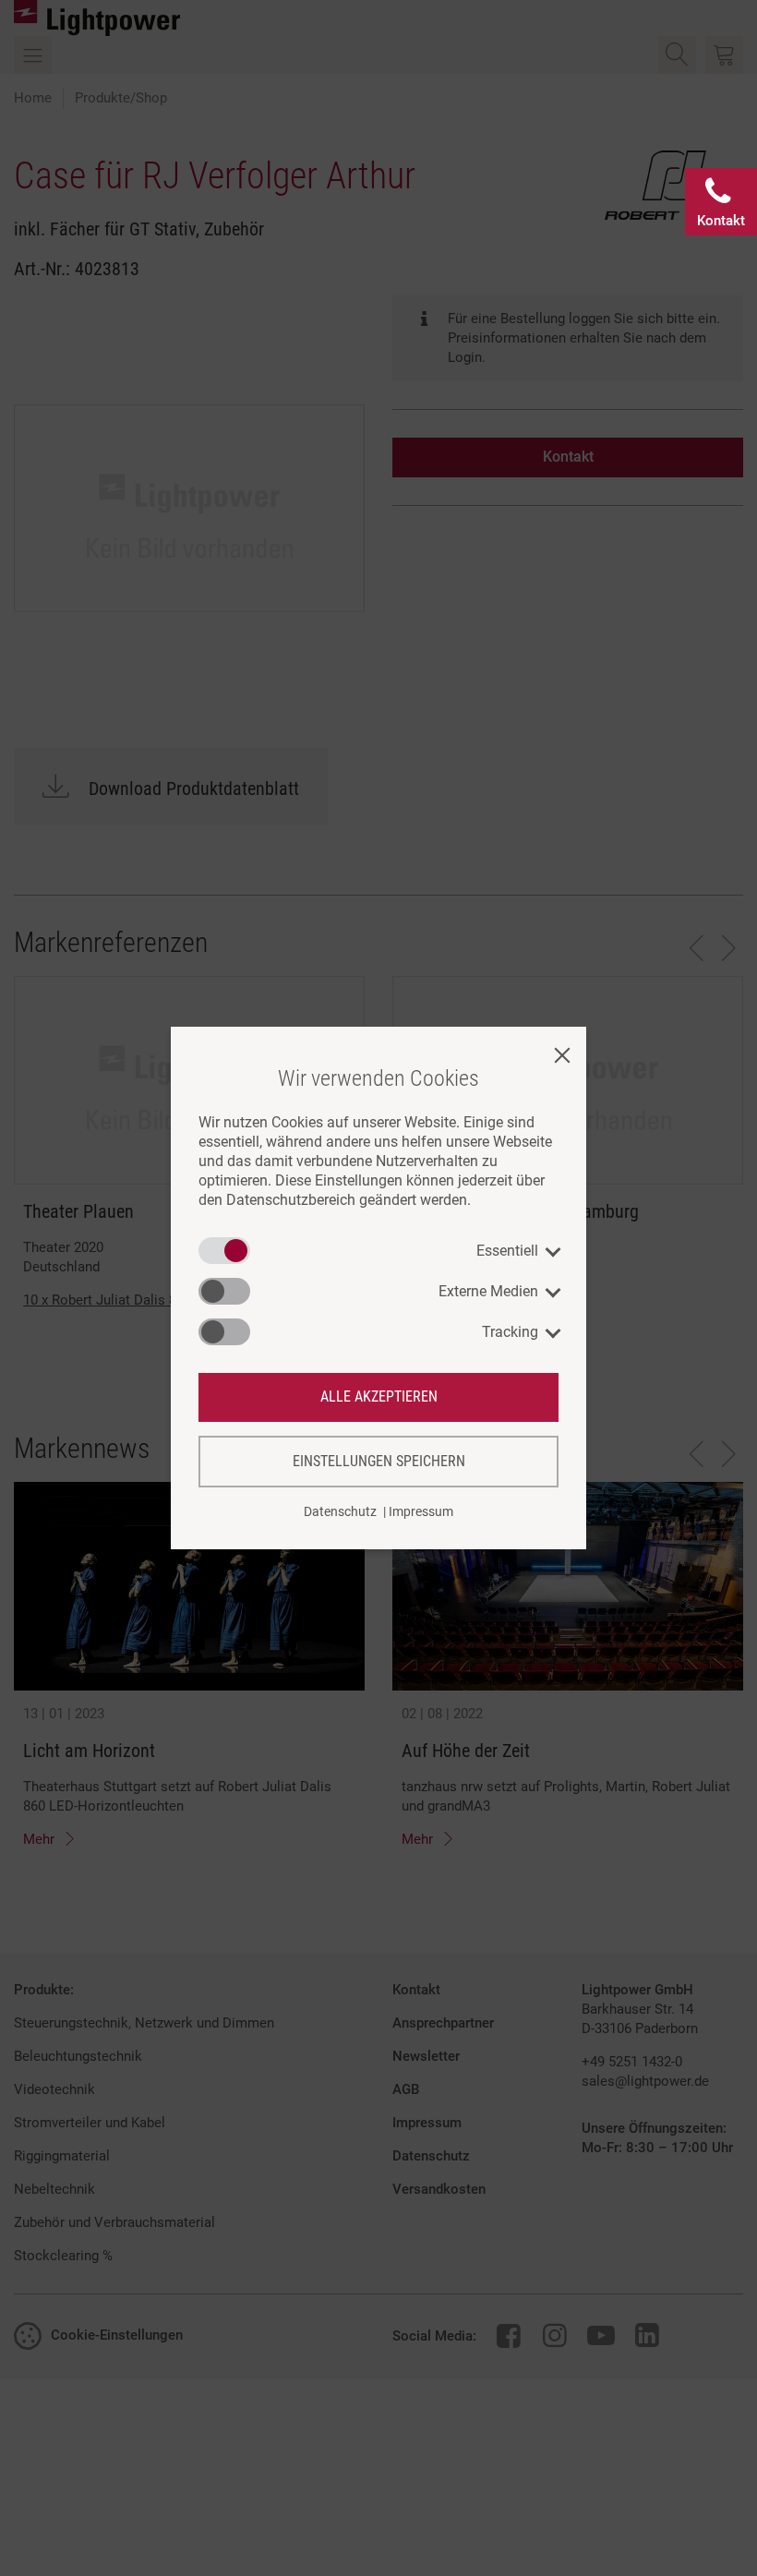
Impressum (421, 1511)
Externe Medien (488, 1291)
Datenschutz (340, 1511)
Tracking (510, 1332)
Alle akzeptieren (379, 1396)
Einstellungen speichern (379, 1461)
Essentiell (507, 1251)
